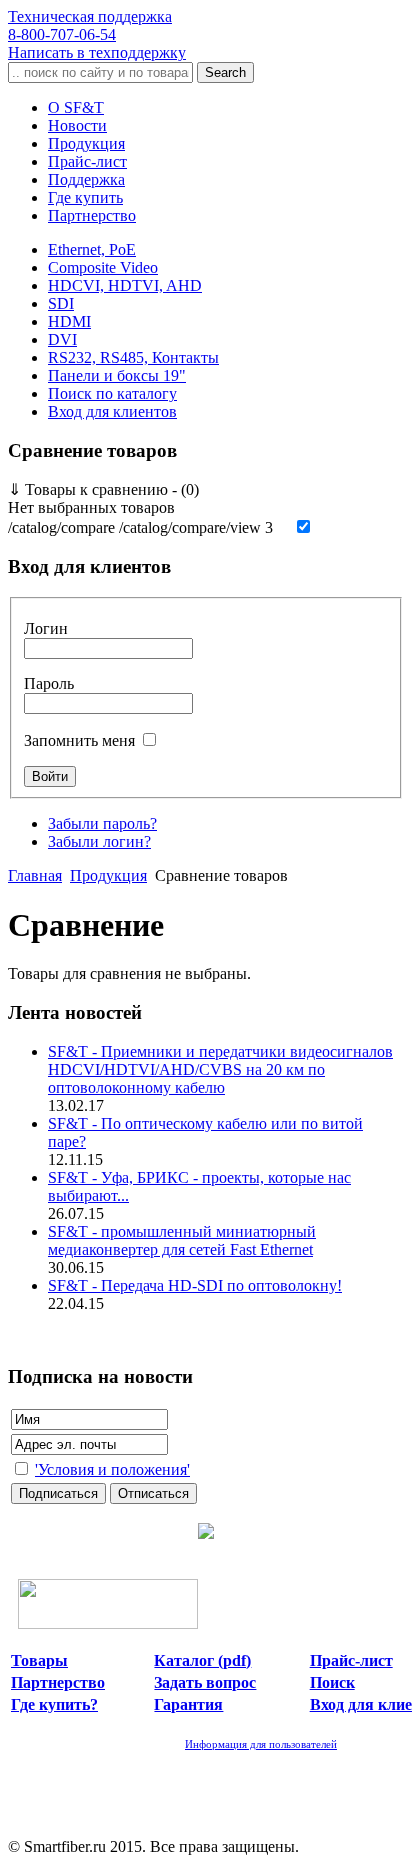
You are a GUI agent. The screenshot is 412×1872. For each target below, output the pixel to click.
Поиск (332, 1682)
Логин (46, 628)
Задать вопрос (205, 1682)
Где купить (85, 197)
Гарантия (188, 1704)
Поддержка (86, 179)
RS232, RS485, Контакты (133, 357)
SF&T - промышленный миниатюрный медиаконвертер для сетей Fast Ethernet (182, 1240)
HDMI (69, 321)
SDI (61, 303)
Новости (77, 125)
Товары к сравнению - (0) (103, 489)
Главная (35, 875)
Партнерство (92, 215)
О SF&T (76, 107)
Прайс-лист (87, 161)
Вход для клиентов (112, 411)
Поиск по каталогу (112, 393)
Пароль (49, 683)
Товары (39, 1660)
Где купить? (54, 1704)
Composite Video (103, 267)
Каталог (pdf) (202, 1660)
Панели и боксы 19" (117, 375)
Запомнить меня (79, 740)
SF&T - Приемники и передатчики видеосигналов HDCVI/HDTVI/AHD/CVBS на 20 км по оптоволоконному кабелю (220, 1069)
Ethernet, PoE (92, 249)
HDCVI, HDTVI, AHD (125, 285)
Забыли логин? (99, 841)
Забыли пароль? (102, 823)
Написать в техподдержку (97, 52)
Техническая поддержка (90, 25)
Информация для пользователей (261, 1744)
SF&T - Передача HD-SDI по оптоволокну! (195, 1285)
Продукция (86, 143)
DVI (62, 339)
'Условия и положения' (112, 1469)
